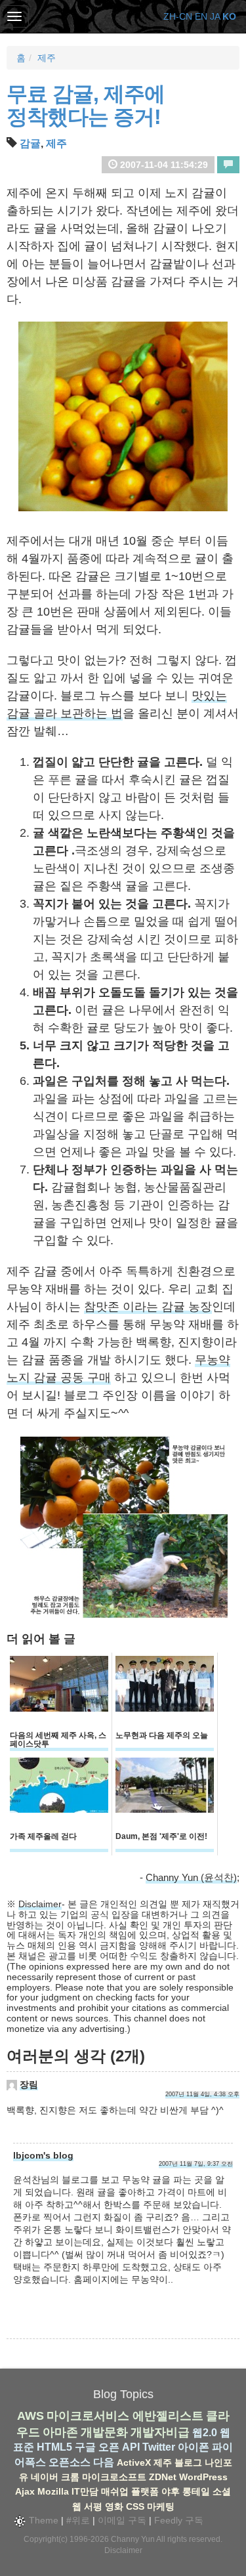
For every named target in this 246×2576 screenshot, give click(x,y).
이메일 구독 (122, 2520)
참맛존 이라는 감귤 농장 (148, 1307)
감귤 (30, 143)
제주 (47, 58)
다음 (104, 2462)
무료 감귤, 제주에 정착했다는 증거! (86, 105)
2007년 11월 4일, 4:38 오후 (202, 2094)
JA (215, 16)
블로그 (188, 2462)
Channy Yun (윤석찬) (191, 1877)
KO (229, 16)
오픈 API (119, 2447)
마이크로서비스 (88, 2416)
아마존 (60, 2432)
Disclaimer (40, 1904)
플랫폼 (145, 2491)
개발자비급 (160, 2432)
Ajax (25, 2491)
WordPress (203, 2477)
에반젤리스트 (168, 2416)
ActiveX (134, 2462)
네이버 (45, 2477)
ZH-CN (178, 16)
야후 (171, 2491)
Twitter (159, 2447)
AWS (31, 2416)
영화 (114, 2506)
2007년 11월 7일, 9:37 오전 (196, 2164)
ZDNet (163, 2477)
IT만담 (85, 2491)
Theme (42, 2520)
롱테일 (196, 2491)
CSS (135, 2506)
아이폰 (194, 2447)
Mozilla (53, 2491)
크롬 (70, 2477)
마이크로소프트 (114, 2477)
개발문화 (104, 2432)
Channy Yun (133, 2539)
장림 (29, 2084)
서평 (93, 2506)
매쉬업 (115, 2491)
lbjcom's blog (43, 2155)
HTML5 (54, 2447)
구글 (85, 2447)
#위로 (78, 2520)
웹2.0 (205, 2433)
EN (201, 16)
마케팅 (161, 2506)
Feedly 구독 (179, 2520)
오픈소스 (70, 2462)
